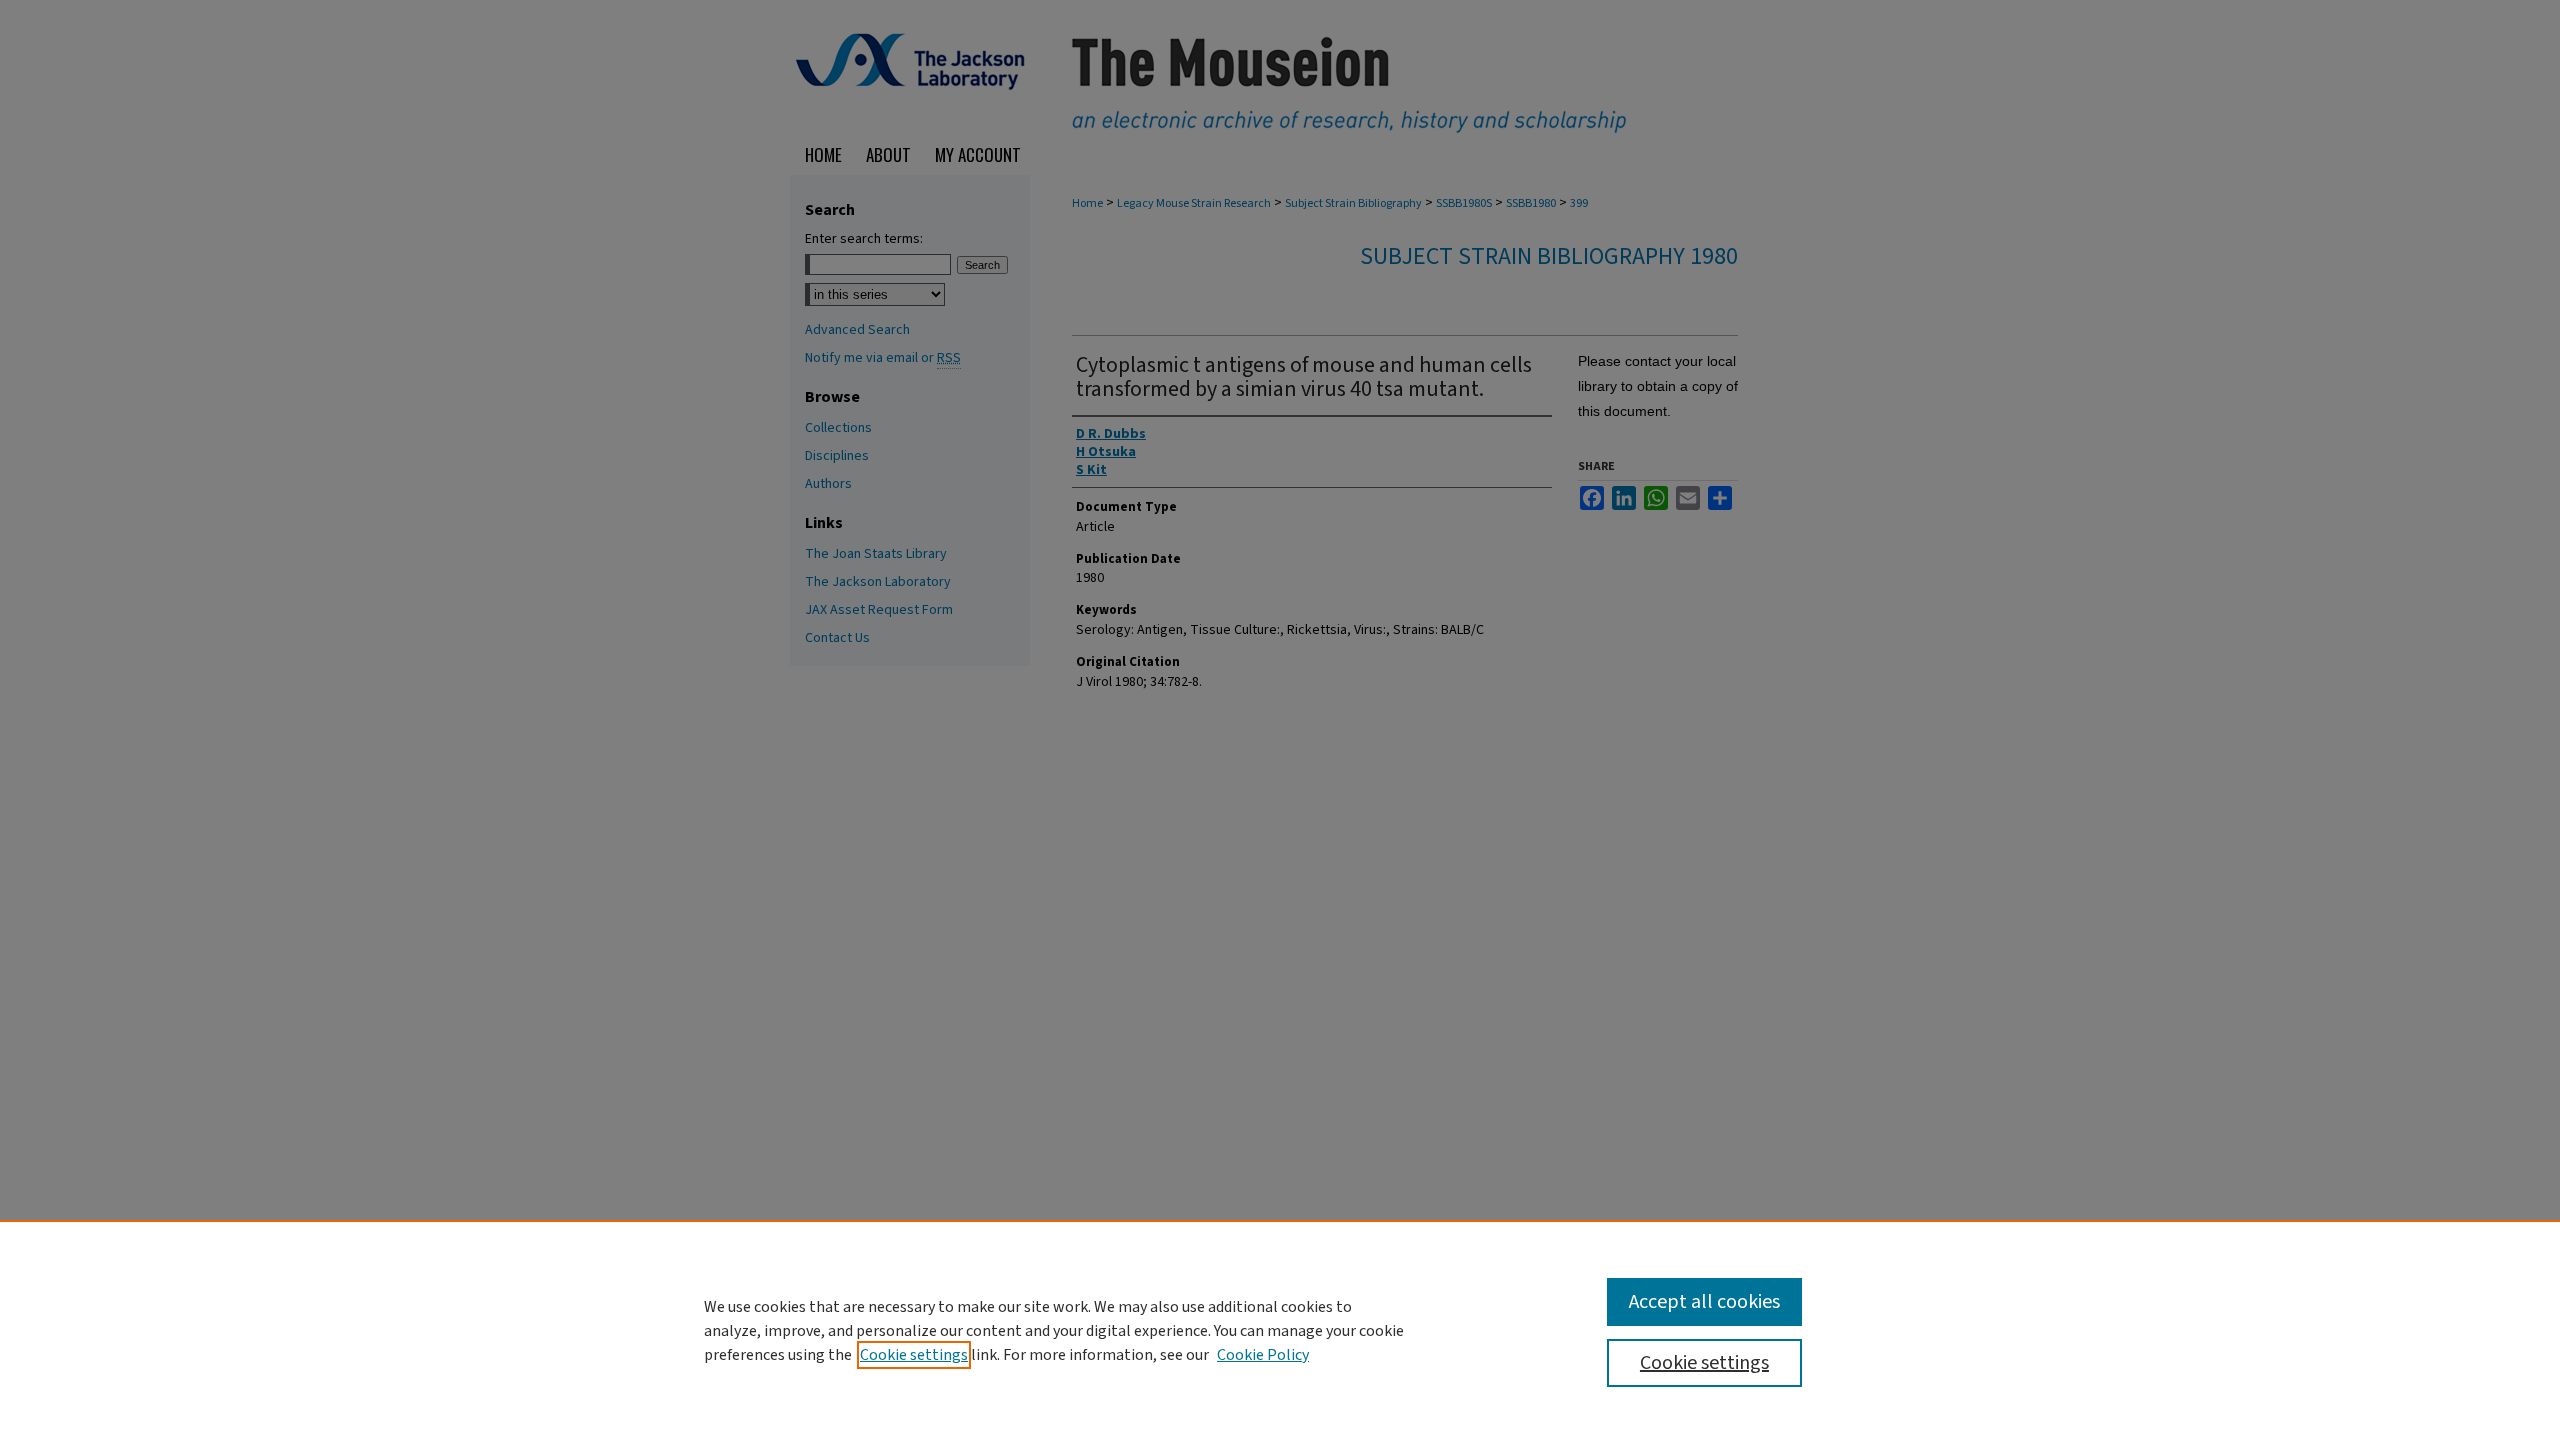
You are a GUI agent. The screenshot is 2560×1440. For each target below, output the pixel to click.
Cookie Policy (1263, 1355)
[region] (1280, 1330)
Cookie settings (914, 1355)
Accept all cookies (1704, 1302)
